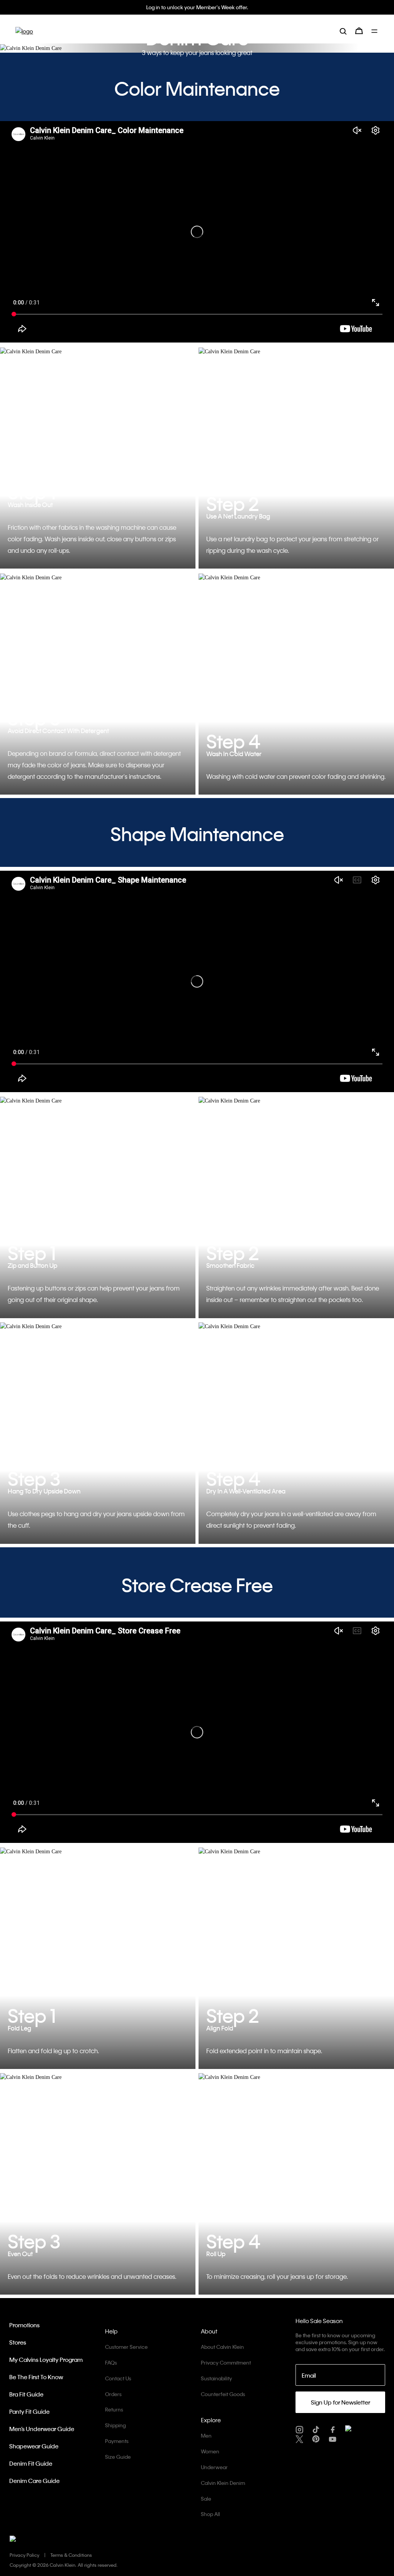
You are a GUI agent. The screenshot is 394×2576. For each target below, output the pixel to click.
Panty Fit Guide (29, 2411)
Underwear (214, 2467)
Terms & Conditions (71, 2555)
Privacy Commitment (226, 2362)
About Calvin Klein (222, 2347)
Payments (117, 2441)
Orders (113, 2394)
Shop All (210, 2514)
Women (210, 2451)
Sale (206, 2499)
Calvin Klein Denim (223, 2483)
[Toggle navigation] (375, 31)
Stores (18, 2342)
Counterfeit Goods (223, 2394)
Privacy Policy (24, 2555)
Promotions (24, 2325)
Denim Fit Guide (31, 2463)
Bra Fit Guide (26, 2394)
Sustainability (216, 2378)
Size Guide (118, 2457)
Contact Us (118, 2378)
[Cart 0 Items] (359, 31)
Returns (114, 2409)
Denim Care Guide (34, 2481)
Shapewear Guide (34, 2446)
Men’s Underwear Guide (42, 2429)
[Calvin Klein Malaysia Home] (24, 31)
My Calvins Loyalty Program (46, 2360)
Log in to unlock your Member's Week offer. (197, 7)
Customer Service (126, 2347)
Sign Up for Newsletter (341, 2402)
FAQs (111, 2362)
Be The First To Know (36, 2377)
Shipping (115, 2425)
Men (206, 2435)
